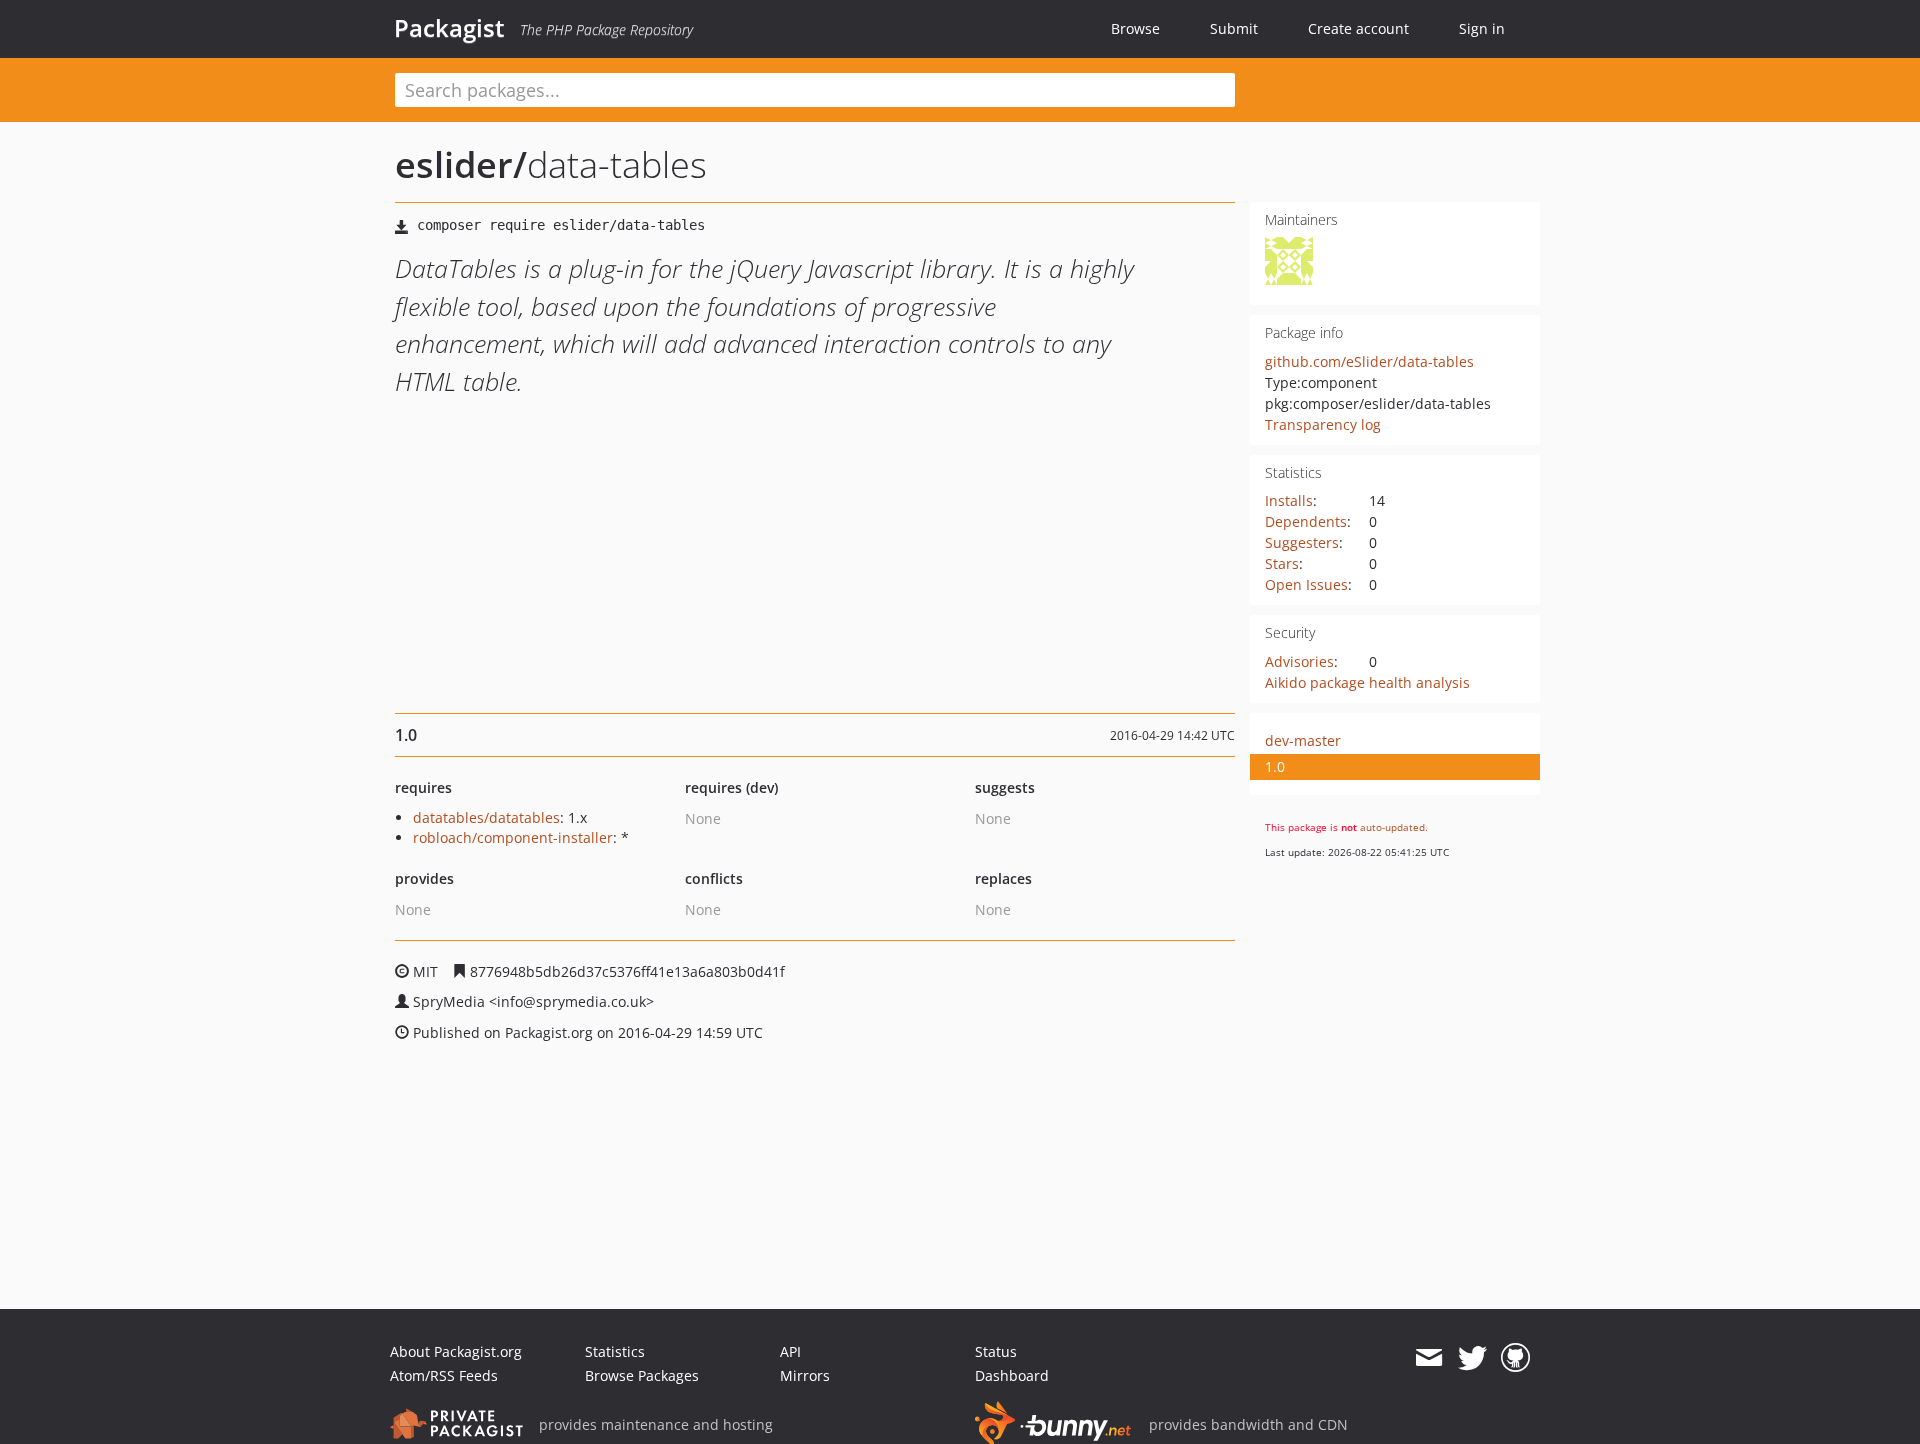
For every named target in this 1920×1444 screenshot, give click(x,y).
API (790, 1351)
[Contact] (1428, 1358)
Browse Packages (642, 1375)
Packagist (449, 28)
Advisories (1299, 661)
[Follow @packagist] (1472, 1358)
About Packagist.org (456, 1351)
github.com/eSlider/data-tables (1369, 361)
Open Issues (1306, 584)
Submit (1234, 28)
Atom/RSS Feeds (444, 1375)
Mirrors (805, 1375)
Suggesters (1302, 542)
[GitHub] (1515, 1358)
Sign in (1482, 28)
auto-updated (1392, 827)
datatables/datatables (486, 817)
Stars (1282, 563)
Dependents (1306, 521)
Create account (1358, 28)
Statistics (615, 1351)
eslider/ (461, 164)
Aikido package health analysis (1367, 682)
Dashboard (1012, 1375)
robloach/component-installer (513, 837)
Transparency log (1323, 424)
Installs (1289, 500)
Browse (1135, 28)
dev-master (1303, 740)
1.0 (1275, 766)
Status (996, 1351)
